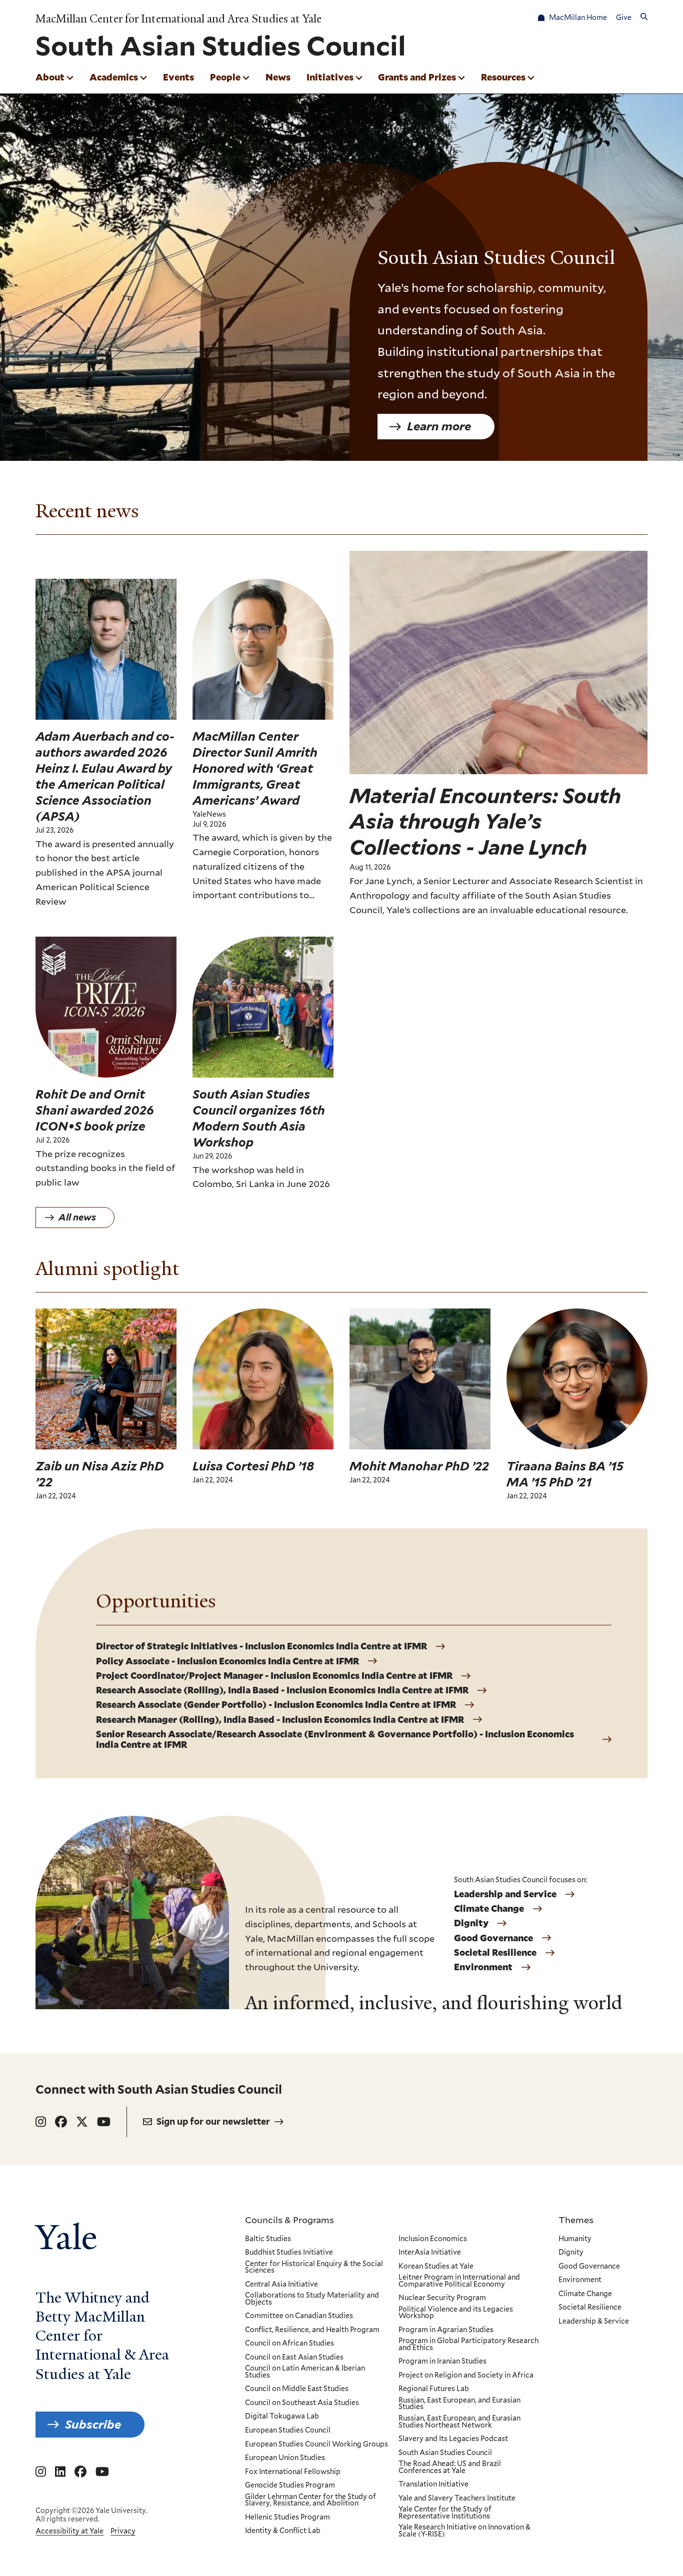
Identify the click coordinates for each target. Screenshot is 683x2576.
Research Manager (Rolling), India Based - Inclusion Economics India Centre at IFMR (280, 1720)
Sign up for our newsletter (213, 2121)
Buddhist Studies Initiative (289, 2253)
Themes (576, 2220)
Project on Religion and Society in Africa (466, 2376)
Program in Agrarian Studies (446, 2330)
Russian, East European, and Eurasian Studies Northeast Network (459, 2422)
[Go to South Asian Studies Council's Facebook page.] (61, 2122)
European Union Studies (285, 2458)
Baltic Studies (268, 2239)
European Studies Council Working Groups (316, 2445)
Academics (114, 77)
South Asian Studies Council (445, 2453)
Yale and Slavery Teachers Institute (457, 2499)
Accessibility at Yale (69, 2531)
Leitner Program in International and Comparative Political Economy (459, 2281)
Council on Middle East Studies (297, 2389)
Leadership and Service (505, 1894)
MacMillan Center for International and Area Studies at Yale (178, 19)
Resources (503, 77)
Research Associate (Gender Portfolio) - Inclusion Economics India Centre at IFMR (276, 1705)
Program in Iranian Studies (442, 2362)
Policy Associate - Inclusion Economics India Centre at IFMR (227, 1661)
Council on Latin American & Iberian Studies (305, 2372)
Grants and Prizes (417, 77)
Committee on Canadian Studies (299, 2316)
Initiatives (330, 77)
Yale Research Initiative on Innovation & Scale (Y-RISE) (464, 2531)
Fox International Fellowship (293, 2472)
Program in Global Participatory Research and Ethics (468, 2344)
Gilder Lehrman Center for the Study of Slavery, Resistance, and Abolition (310, 2500)
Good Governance (493, 1938)
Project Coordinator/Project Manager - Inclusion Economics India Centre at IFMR (274, 1676)
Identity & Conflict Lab (283, 2531)
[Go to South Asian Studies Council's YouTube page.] (104, 2122)
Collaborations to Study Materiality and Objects (312, 2299)
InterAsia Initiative (430, 2253)
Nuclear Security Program (442, 2298)
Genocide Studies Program (290, 2486)
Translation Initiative (433, 2485)
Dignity (471, 1923)
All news (77, 1217)
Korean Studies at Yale (436, 2267)
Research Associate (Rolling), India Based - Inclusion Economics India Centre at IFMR (282, 1690)
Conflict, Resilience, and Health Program (312, 2330)
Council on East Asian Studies (294, 2358)
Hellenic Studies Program (287, 2518)
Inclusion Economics (433, 2239)
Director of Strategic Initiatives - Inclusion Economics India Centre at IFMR (261, 1646)
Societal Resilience (495, 1953)
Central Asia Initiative (281, 2285)
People (225, 77)
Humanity (575, 2239)
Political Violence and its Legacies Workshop (456, 2313)
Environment (483, 1967)
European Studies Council (288, 2431)
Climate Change (489, 1909)
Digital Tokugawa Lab (282, 2417)
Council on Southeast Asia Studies (302, 2403)
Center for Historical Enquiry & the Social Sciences (314, 2267)
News (278, 77)
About (50, 77)
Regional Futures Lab (434, 2389)
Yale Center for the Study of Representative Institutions (445, 2513)
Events (178, 77)
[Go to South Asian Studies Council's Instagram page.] (41, 2122)
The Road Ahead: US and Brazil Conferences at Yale (450, 2467)
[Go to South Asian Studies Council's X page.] (82, 2122)
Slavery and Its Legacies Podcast (453, 2439)
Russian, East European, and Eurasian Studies (459, 2404)
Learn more (439, 426)
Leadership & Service (594, 2322)
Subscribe (93, 2424)
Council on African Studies (289, 2344)
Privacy (123, 2531)
